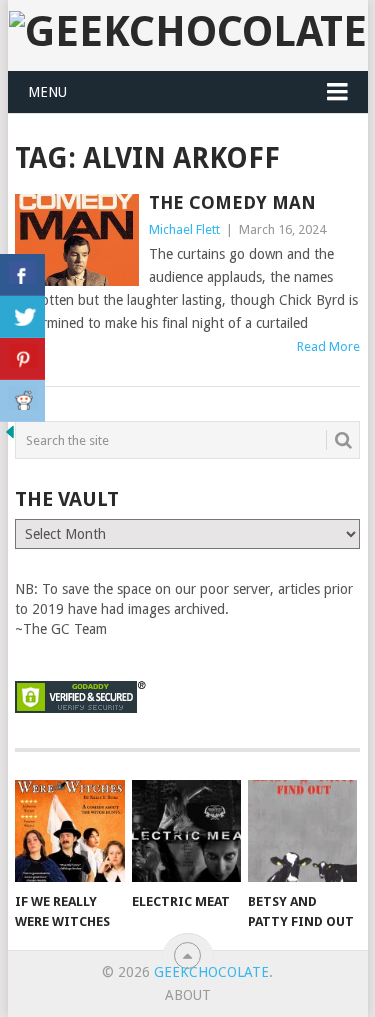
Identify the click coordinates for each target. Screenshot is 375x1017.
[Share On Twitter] (22, 317)
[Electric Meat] (186, 831)
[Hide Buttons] (10, 437)
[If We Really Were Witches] (69, 831)
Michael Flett (184, 229)
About (188, 995)
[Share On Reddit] (22, 401)
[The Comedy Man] (77, 240)
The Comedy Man (232, 202)
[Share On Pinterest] (22, 359)
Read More (328, 346)
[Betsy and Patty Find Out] (302, 831)
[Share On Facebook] (22, 275)
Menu (47, 92)
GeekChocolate (211, 972)
